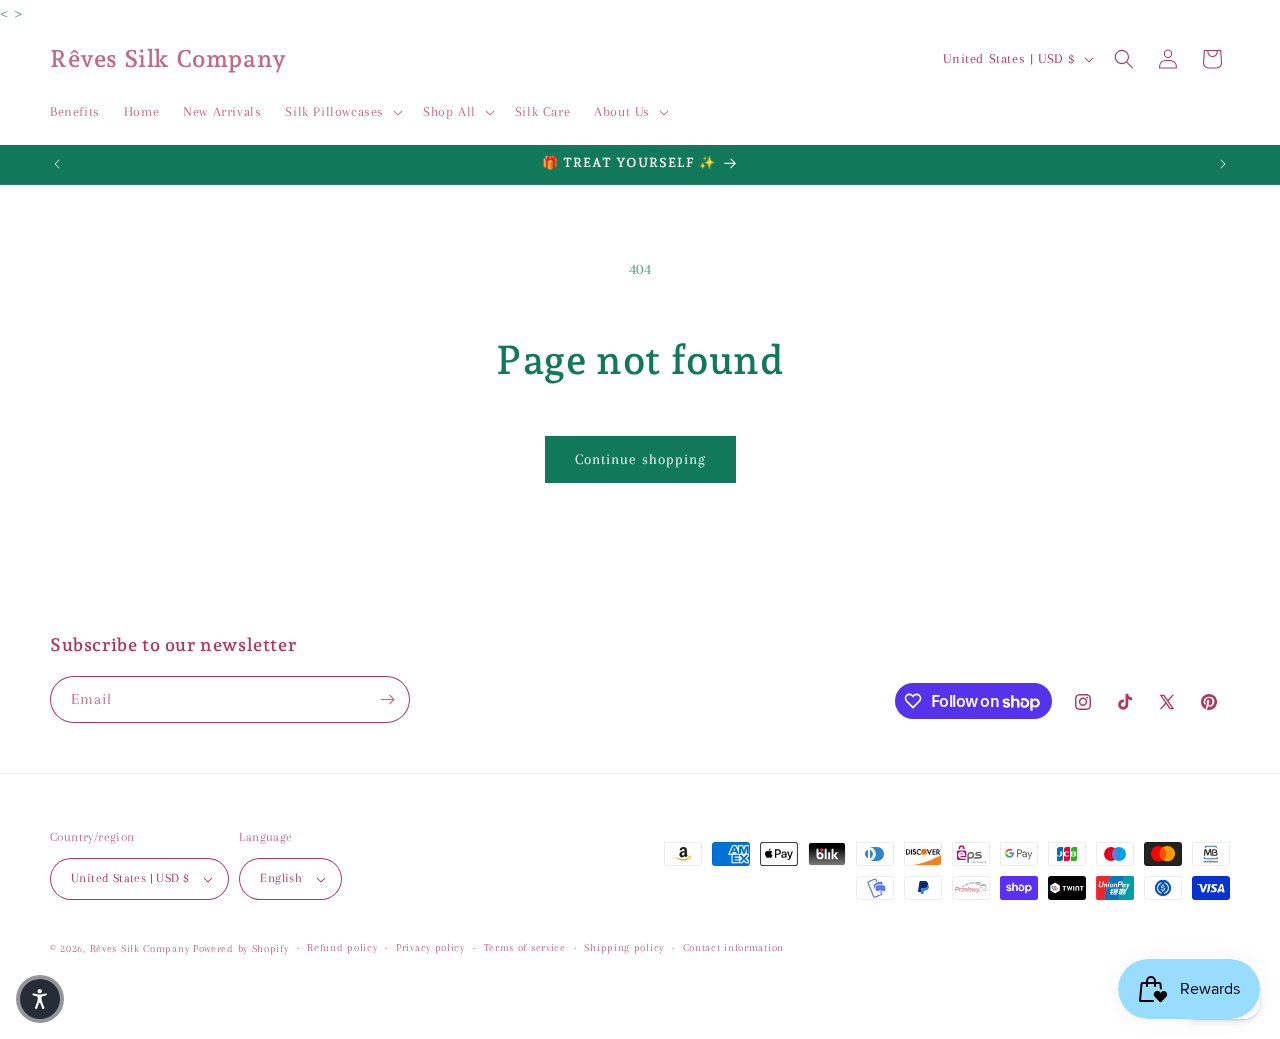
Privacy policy (430, 947)
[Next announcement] (1223, 164)
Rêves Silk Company (140, 948)
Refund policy (342, 947)
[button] (342, 112)
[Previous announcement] (57, 164)
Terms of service (525, 947)
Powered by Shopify (241, 948)
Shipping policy (624, 947)
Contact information (733, 947)
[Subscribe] (387, 699)
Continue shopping (640, 459)
